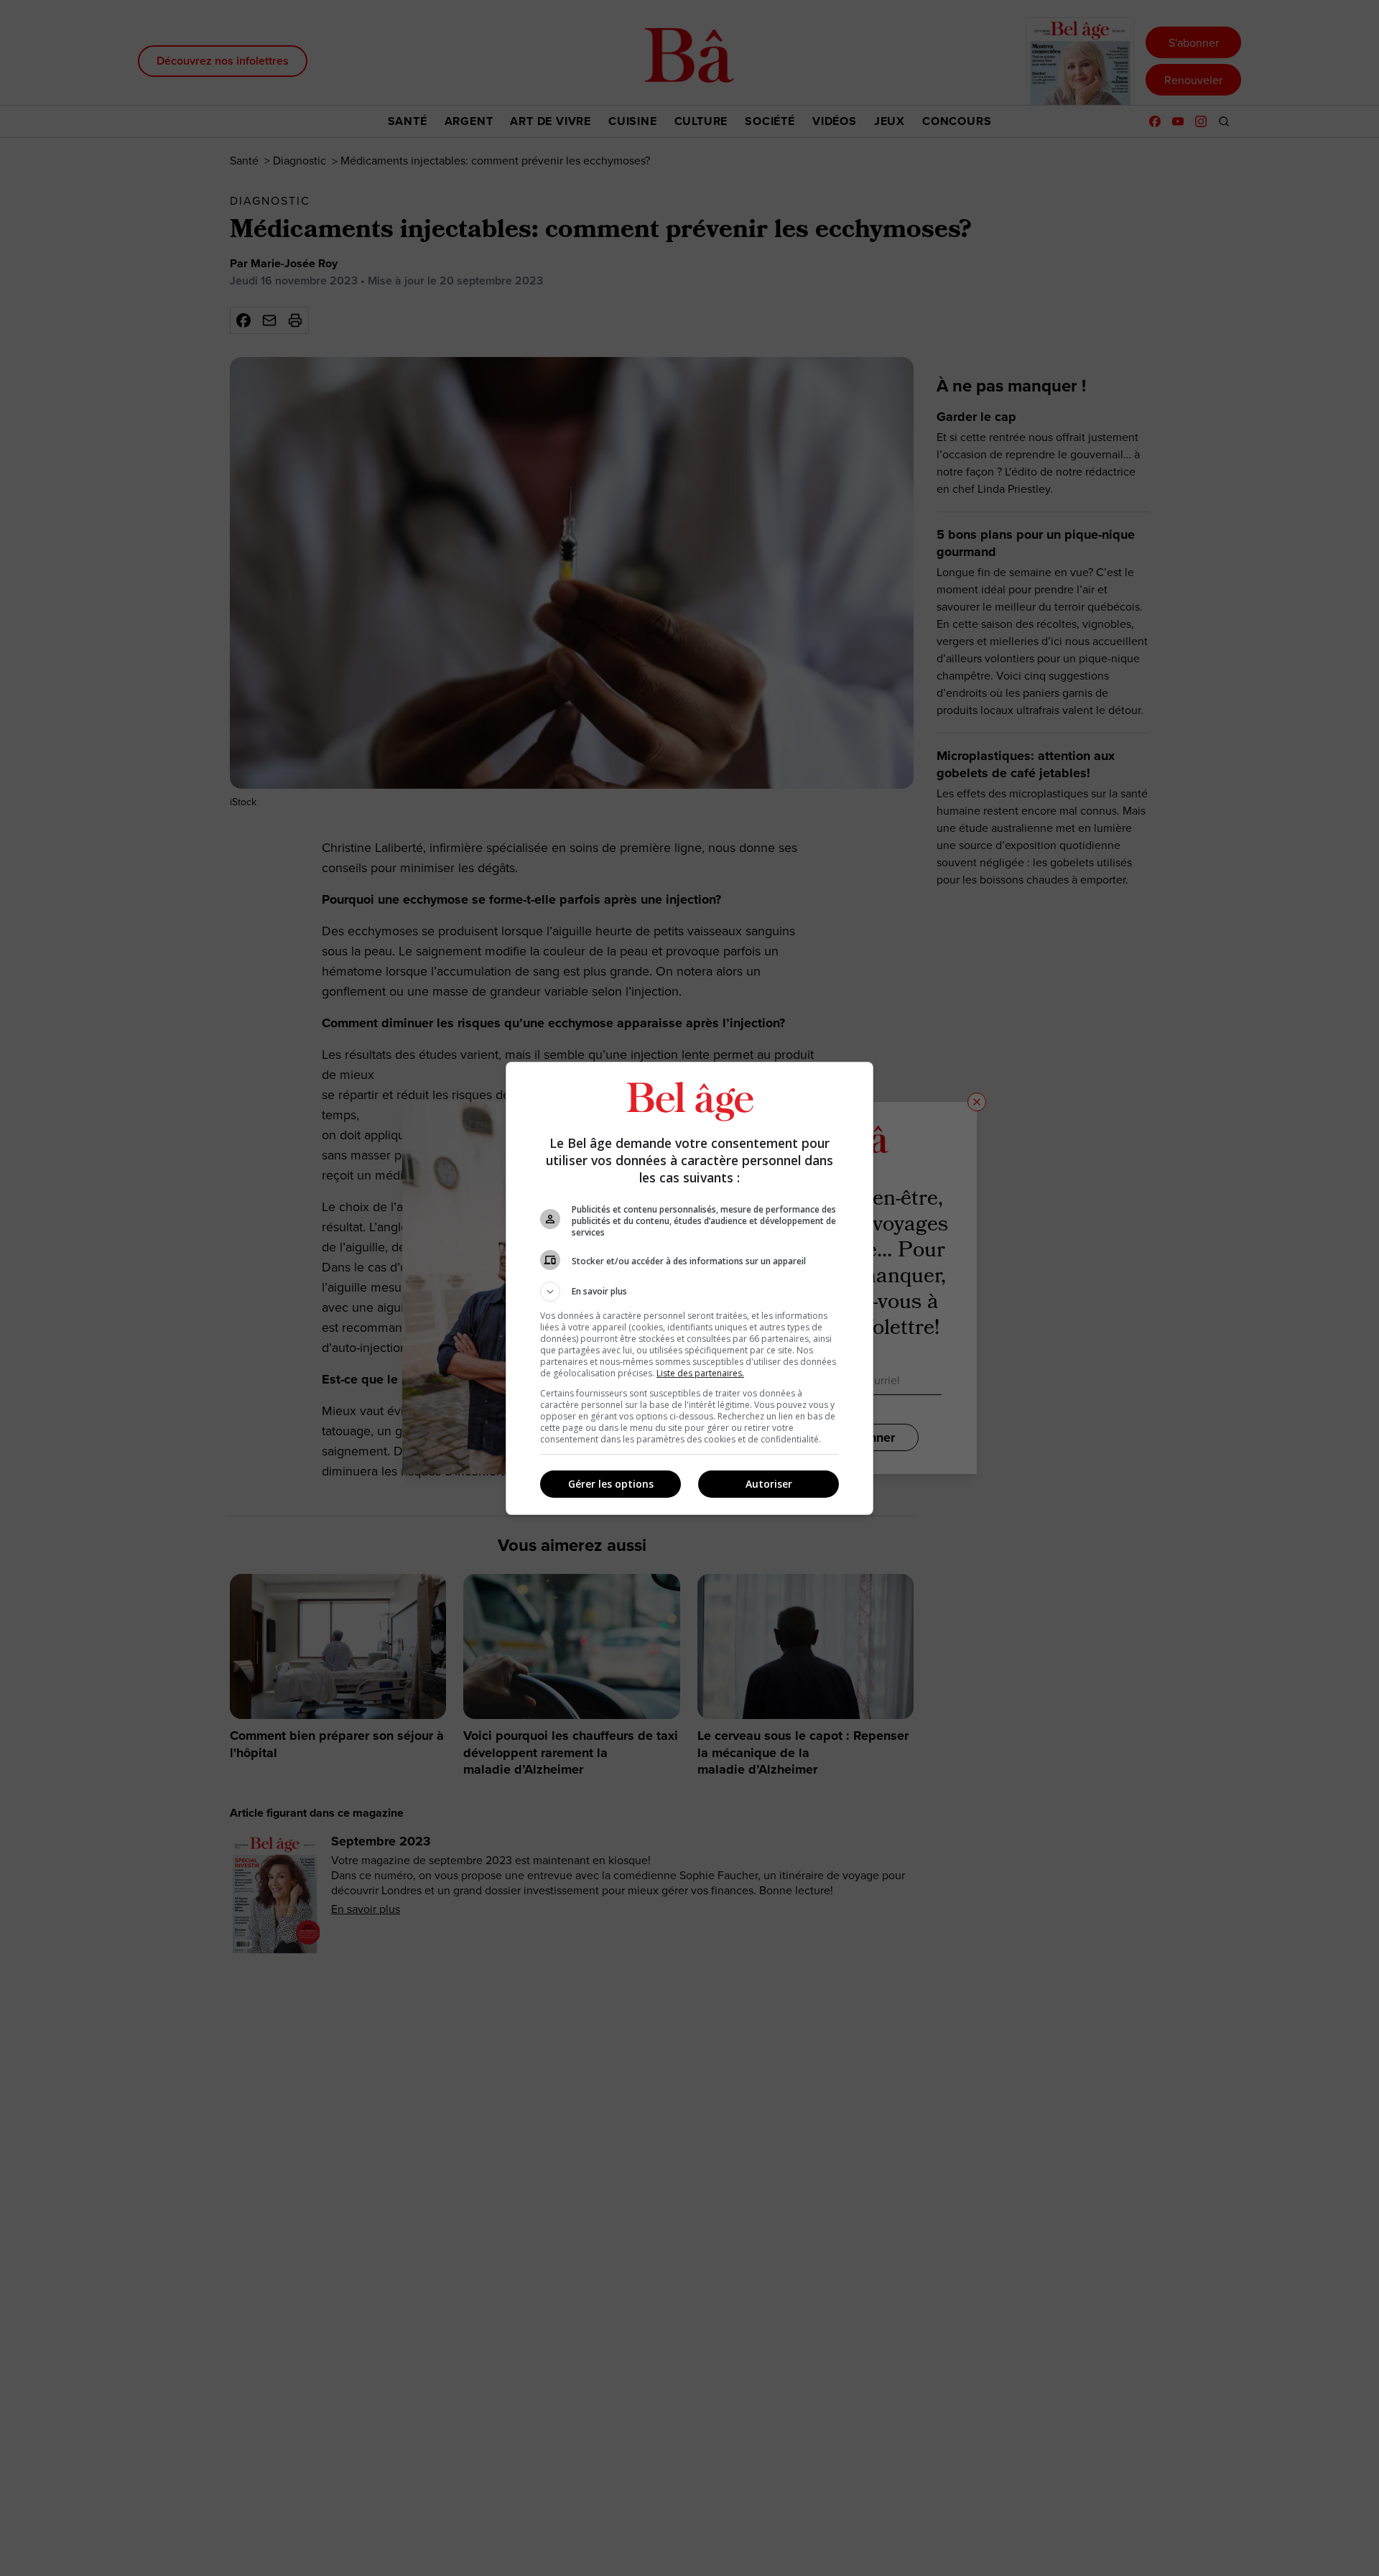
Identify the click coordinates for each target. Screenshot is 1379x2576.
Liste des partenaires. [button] (700, 1373)
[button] (689, 1292)
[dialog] (689, 1288)
